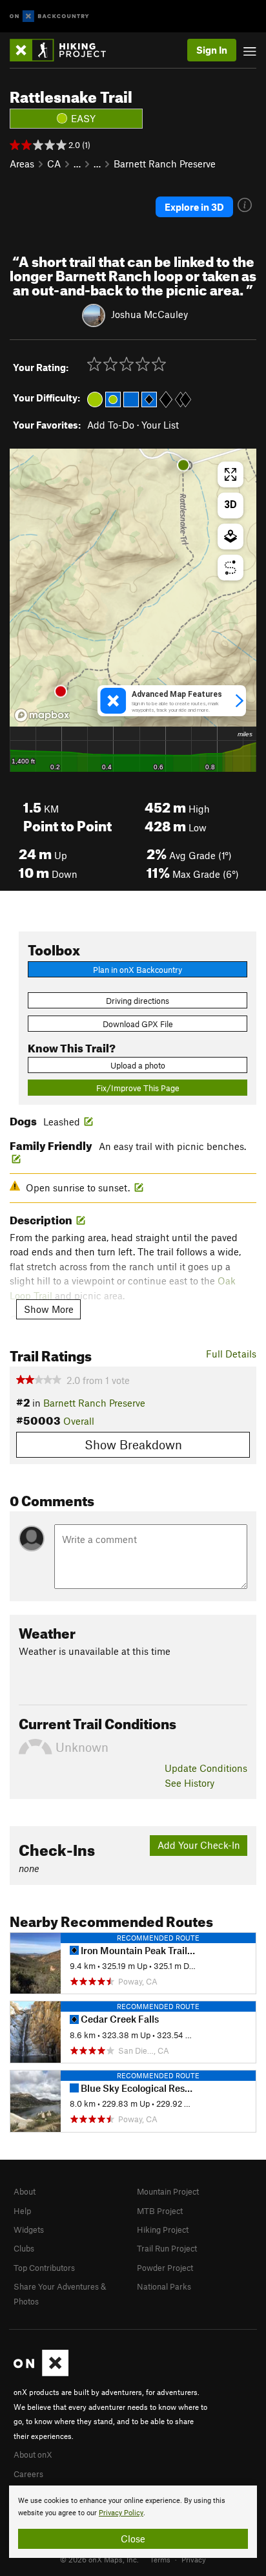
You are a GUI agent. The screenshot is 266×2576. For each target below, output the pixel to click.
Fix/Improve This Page (138, 1088)
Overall (79, 1421)
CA (54, 164)
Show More (49, 1309)
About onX (33, 2454)
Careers (28, 2474)
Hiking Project (163, 2230)
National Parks (164, 2286)
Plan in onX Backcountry (138, 970)
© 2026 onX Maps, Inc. (99, 2559)
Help (22, 2211)
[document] (133, 2522)
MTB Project (160, 2211)
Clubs (24, 2248)
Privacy (194, 2559)
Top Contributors (44, 2268)
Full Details (231, 1354)
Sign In (212, 50)
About (25, 2191)
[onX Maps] (41, 2373)
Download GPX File (138, 1024)
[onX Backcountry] (49, 16)
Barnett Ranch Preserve (165, 164)
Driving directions (138, 1001)
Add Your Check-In (199, 1845)
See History (189, 1783)
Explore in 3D (194, 207)
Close (133, 2539)
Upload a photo (138, 1065)
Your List (160, 425)
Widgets (29, 2230)
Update (206, 1768)
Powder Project (165, 2268)
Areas (22, 164)
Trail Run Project (167, 2248)
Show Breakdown (133, 1444)
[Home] (64, 50)
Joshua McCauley (149, 314)
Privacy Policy (121, 2513)
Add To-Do (111, 425)
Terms (160, 2559)
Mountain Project (168, 2191)
